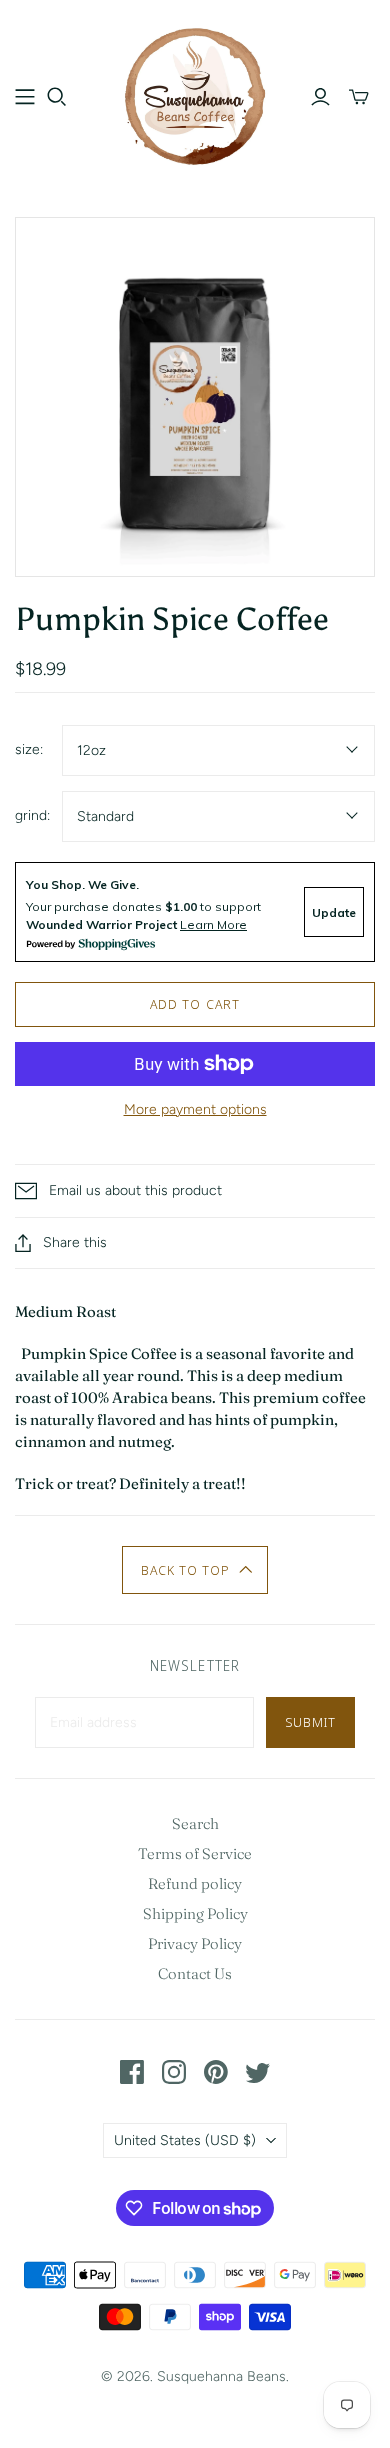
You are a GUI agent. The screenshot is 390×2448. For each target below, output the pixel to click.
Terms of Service (195, 1853)
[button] (195, 1570)
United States (185, 2140)
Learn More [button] (213, 924)
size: (29, 749)
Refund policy (195, 1883)
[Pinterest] (216, 2072)
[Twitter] (258, 2072)
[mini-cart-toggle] (359, 97)
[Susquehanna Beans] (195, 93)
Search (195, 1823)
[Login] (320, 97)
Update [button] (334, 912)
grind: (32, 815)
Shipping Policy (195, 1913)
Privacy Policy (195, 1943)
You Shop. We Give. (82, 884)
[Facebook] (132, 2072)
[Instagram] (174, 2072)
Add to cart (194, 1004)
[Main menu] (25, 97)
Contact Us (195, 1973)
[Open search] (57, 97)
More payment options (195, 1109)
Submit (310, 1722)
